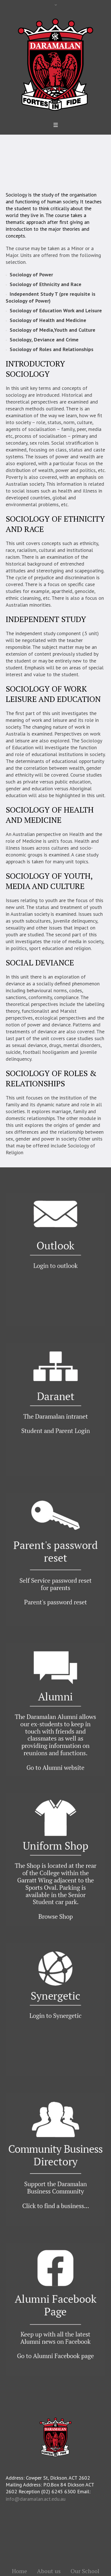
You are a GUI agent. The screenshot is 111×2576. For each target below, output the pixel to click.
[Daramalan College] (55, 64)
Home (12, 161)
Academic (56, 161)
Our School (32, 161)
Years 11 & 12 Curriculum (58, 168)
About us (49, 2571)
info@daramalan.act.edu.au (36, 2499)
